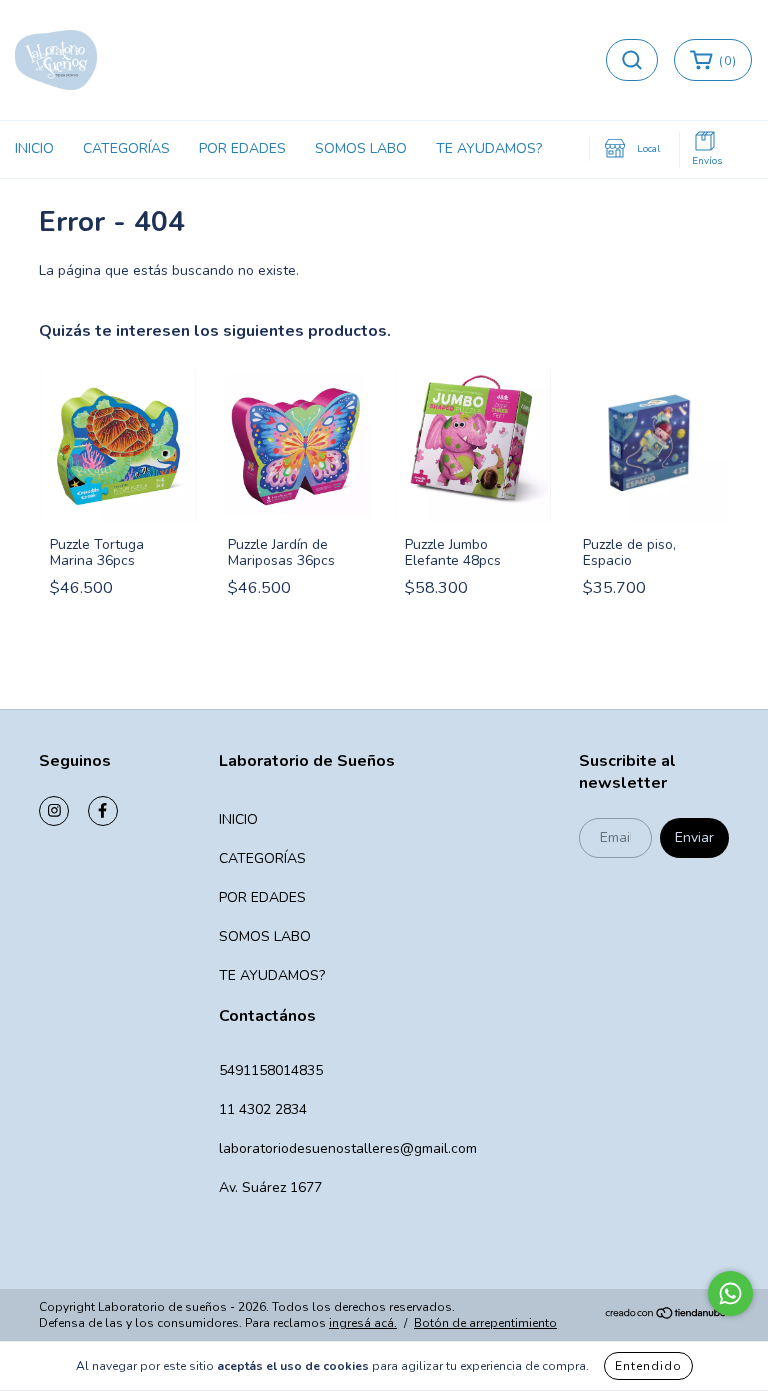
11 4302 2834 (263, 1109)
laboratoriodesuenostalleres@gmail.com (348, 1148)
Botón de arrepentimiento (485, 1323)
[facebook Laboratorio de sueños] (103, 811)
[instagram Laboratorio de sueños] (54, 811)
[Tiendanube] (666, 1316)
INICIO (34, 148)
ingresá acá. (363, 1323)
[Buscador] (632, 60)
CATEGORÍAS (126, 148)
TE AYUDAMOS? (489, 148)
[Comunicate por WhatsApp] (730, 1293)
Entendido (648, 1366)
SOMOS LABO (361, 148)
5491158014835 (271, 1070)
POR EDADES (242, 148)
